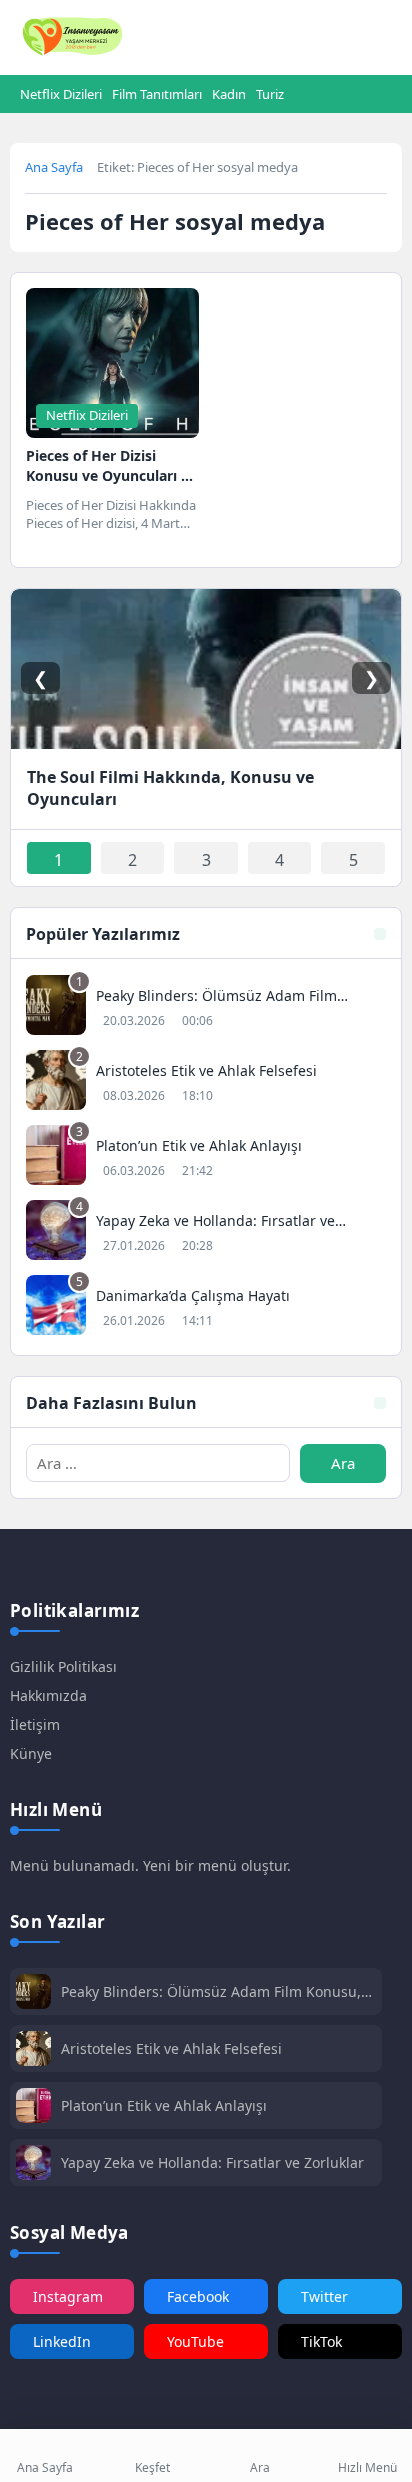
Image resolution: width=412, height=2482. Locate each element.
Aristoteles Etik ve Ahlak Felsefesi (171, 2048)
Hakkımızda (48, 1695)
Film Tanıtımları (157, 94)
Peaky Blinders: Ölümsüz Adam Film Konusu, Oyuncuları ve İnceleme (211, 1991)
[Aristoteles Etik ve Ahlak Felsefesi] (206, 1082)
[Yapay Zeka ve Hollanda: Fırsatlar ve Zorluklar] (206, 1232)
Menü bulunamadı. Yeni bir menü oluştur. (150, 1865)
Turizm (276, 94)
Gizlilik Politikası (63, 1666)
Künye (31, 1753)
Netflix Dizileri (61, 94)
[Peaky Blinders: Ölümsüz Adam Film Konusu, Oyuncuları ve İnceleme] (206, 1007)
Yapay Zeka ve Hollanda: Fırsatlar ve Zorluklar (212, 2162)
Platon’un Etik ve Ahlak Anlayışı (164, 2105)
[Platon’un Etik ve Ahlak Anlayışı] (206, 1157)
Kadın (229, 94)
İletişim (35, 1724)
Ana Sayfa (54, 167)
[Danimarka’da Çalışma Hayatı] (206, 1307)
